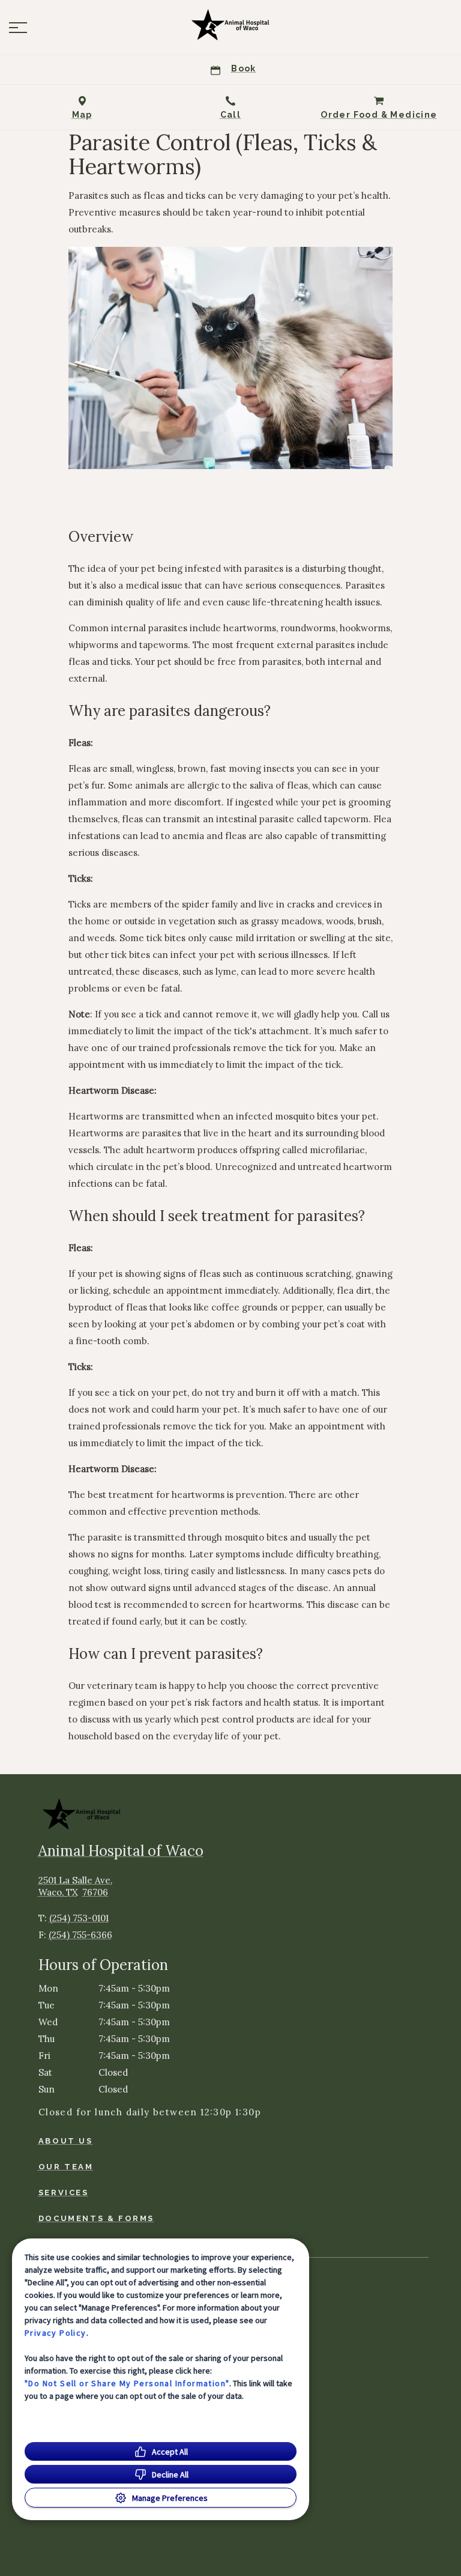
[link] (230, 25)
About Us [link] (66, 2141)
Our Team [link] (66, 2167)
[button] (18, 28)
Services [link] (64, 2193)
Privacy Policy (56, 2333)
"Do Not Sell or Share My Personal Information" (127, 2383)
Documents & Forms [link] (96, 2218)
